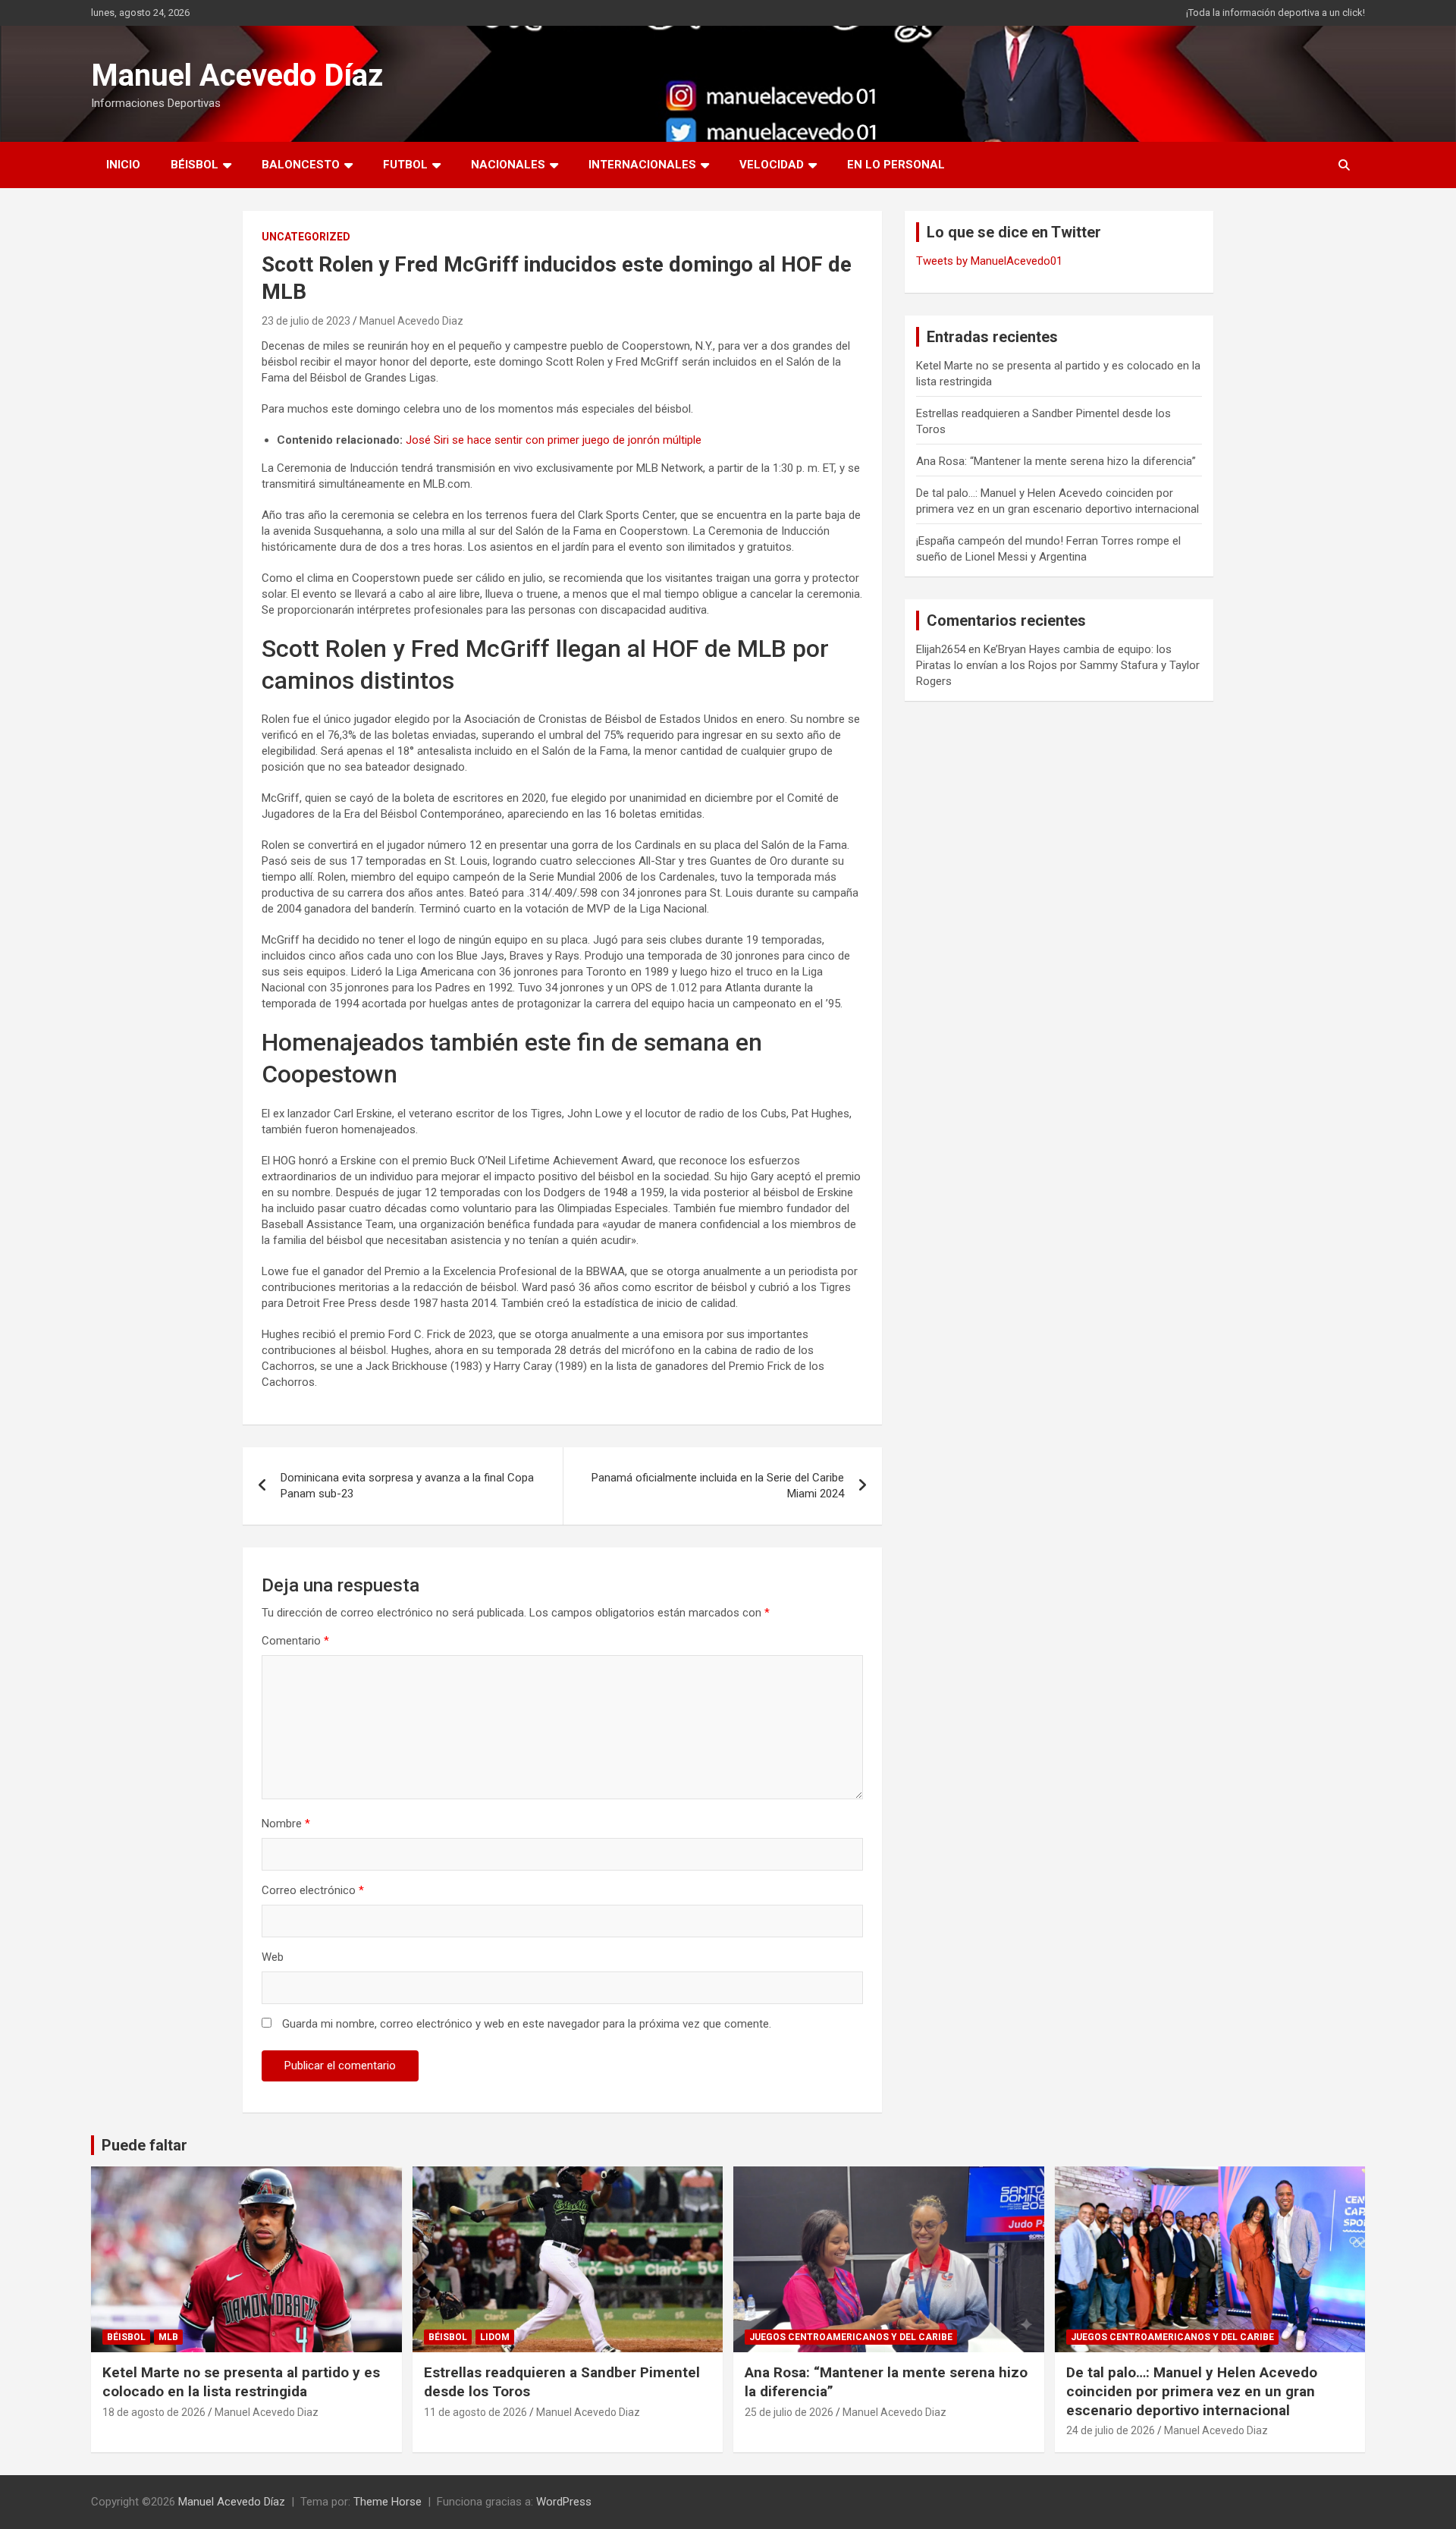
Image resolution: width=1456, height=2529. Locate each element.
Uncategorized (306, 237)
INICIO (123, 165)
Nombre (286, 1824)
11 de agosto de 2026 (475, 2412)
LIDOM (495, 2337)
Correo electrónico (313, 1890)
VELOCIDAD (772, 165)
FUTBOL (405, 165)
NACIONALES (508, 165)
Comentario (295, 1641)
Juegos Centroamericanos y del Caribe (851, 2337)
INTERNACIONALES (642, 165)
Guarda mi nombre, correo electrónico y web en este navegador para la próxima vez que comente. (527, 2024)
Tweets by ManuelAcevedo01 (989, 261)
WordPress (564, 2502)
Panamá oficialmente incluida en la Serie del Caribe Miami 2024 (718, 1486)
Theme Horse (388, 2502)
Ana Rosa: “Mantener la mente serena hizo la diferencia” (1056, 461)
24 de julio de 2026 (1111, 2430)
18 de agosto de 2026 (154, 2412)
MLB (168, 2337)
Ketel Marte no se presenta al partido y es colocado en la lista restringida (241, 2382)
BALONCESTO (301, 165)
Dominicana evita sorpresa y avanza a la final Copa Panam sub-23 (407, 1486)
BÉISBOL (195, 165)
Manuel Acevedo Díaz (237, 75)
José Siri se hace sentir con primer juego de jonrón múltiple (554, 440)
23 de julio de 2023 (306, 321)
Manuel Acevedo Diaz (411, 321)
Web (273, 1957)
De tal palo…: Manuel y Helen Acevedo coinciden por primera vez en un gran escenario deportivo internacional (1192, 2391)
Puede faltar (144, 2145)
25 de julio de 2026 (789, 2412)
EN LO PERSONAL (896, 165)
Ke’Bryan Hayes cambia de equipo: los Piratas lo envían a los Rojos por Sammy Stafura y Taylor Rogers (1058, 665)
